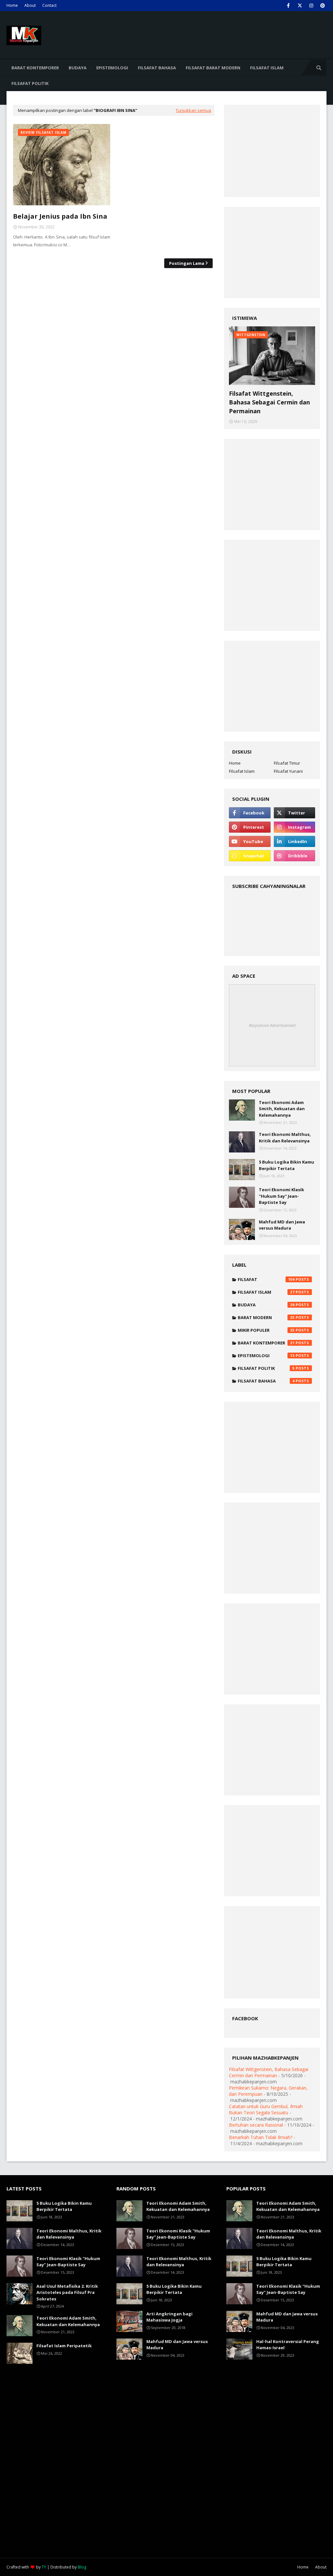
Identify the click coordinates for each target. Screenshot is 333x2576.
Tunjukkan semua (193, 110)
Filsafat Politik (266, 1368)
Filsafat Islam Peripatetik (64, 2346)
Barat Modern (266, 1317)
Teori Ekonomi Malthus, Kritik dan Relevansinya (285, 1138)
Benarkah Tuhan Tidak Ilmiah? (261, 2137)
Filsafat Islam (242, 771)
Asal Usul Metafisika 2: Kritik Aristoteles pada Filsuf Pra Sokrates (67, 2292)
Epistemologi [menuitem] (112, 68)
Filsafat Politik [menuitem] (30, 83)
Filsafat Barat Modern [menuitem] (213, 68)
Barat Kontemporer (266, 1343)
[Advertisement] (166, 165)
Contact (49, 5)
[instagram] (311, 6)
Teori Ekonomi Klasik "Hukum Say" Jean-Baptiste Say (281, 1196)
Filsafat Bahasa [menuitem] (157, 68)
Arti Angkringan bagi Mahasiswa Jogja (169, 2317)
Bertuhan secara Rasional (256, 2125)
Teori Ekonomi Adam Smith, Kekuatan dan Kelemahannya (282, 1109)
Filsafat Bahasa (266, 1381)
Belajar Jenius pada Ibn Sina (60, 216)
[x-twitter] (300, 6)
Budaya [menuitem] (78, 68)
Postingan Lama (187, 263)
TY (44, 2567)
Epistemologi (266, 1356)
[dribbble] (294, 856)
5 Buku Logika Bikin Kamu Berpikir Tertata (286, 1165)
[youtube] (250, 841)
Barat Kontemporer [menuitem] (35, 68)
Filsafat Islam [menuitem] (267, 68)
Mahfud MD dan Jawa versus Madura (282, 1225)
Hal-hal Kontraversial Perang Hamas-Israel (288, 2345)
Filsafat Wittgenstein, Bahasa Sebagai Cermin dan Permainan (269, 402)
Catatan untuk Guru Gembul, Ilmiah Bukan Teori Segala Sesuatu (266, 2109)
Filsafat (266, 1279)
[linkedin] (294, 841)
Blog (82, 2567)
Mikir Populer (266, 1330)
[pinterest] (322, 6)
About (30, 5)
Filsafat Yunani (288, 771)
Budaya (266, 1305)
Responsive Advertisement (272, 1025)
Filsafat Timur (287, 763)
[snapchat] (250, 856)
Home (12, 5)
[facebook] (288, 6)
